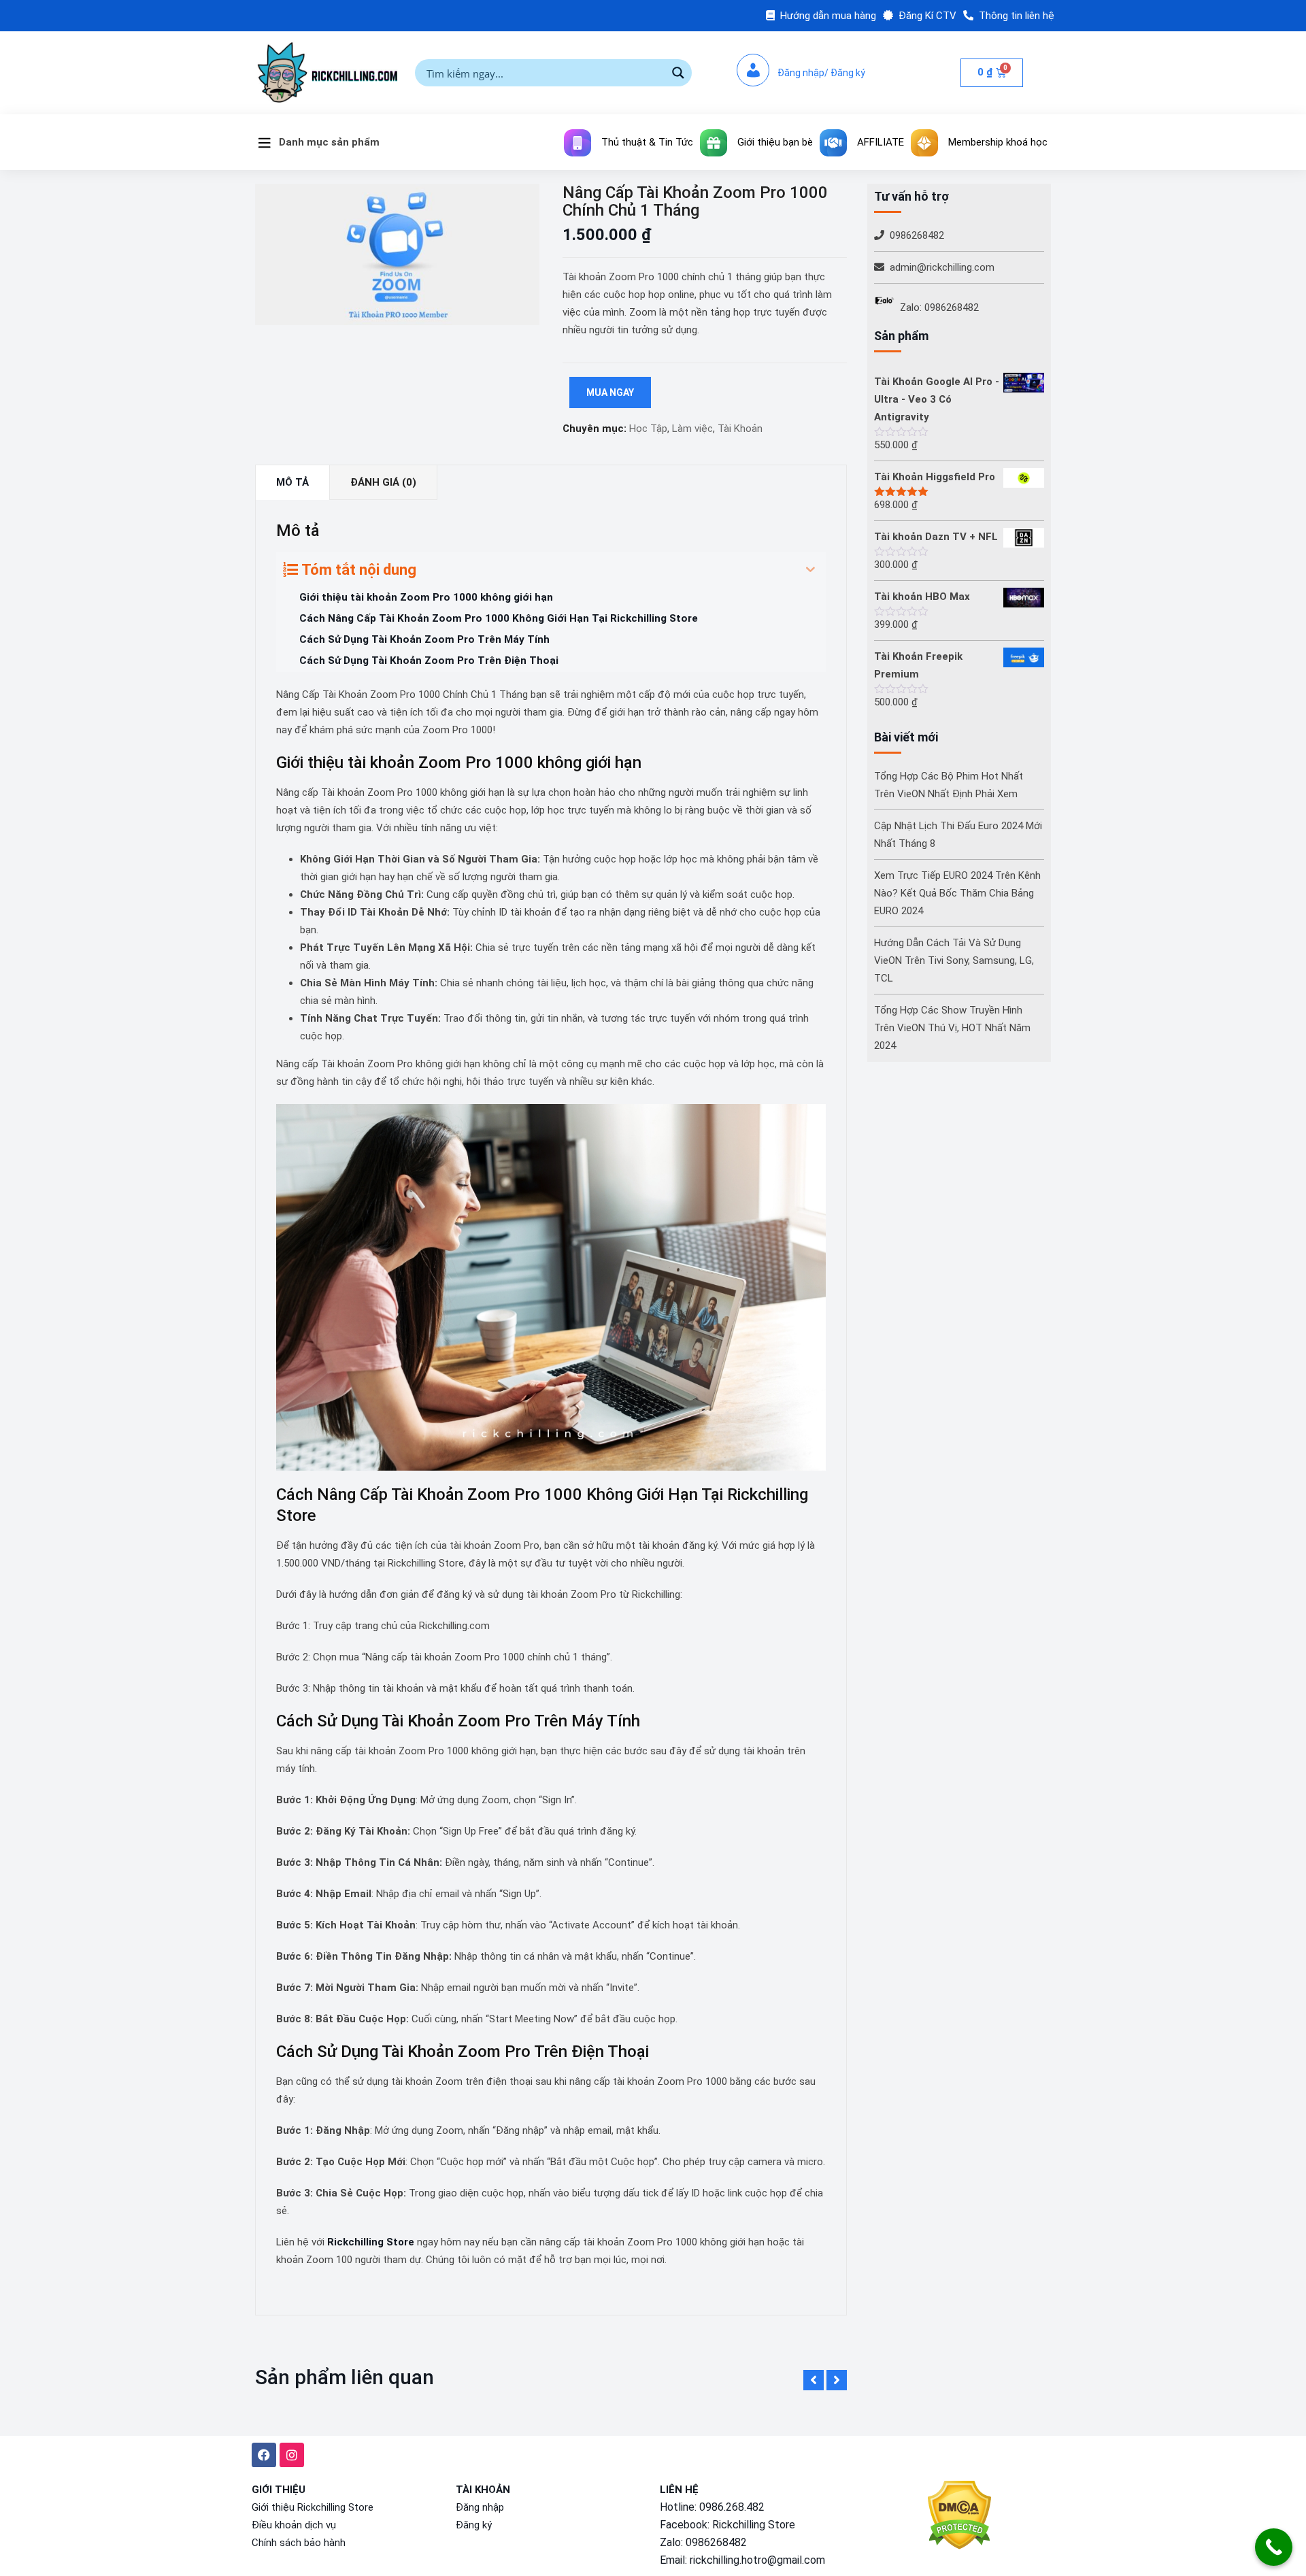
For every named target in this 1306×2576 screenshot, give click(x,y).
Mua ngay (610, 392)
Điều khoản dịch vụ (294, 2525)
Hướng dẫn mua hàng (828, 16)
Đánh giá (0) (383, 482)
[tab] (292, 483)
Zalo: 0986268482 (939, 307)
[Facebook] (264, 2455)
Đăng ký (474, 2525)
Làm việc (692, 429)
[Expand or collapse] (810, 570)
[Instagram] (292, 2455)
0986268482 (917, 235)
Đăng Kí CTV (927, 16)
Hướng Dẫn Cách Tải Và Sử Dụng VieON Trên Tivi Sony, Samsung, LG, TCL (954, 960)
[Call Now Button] (1274, 2547)
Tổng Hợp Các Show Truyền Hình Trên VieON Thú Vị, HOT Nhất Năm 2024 (952, 1028)
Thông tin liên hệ (1017, 16)
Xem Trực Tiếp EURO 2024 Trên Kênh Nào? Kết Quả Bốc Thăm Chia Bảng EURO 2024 (957, 893)
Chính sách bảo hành (299, 2543)
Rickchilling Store (754, 2525)
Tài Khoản (740, 429)
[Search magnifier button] (678, 73)
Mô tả (292, 482)
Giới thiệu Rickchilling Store (313, 2507)
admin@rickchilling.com (942, 267)
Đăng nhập (480, 2507)
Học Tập (648, 429)
